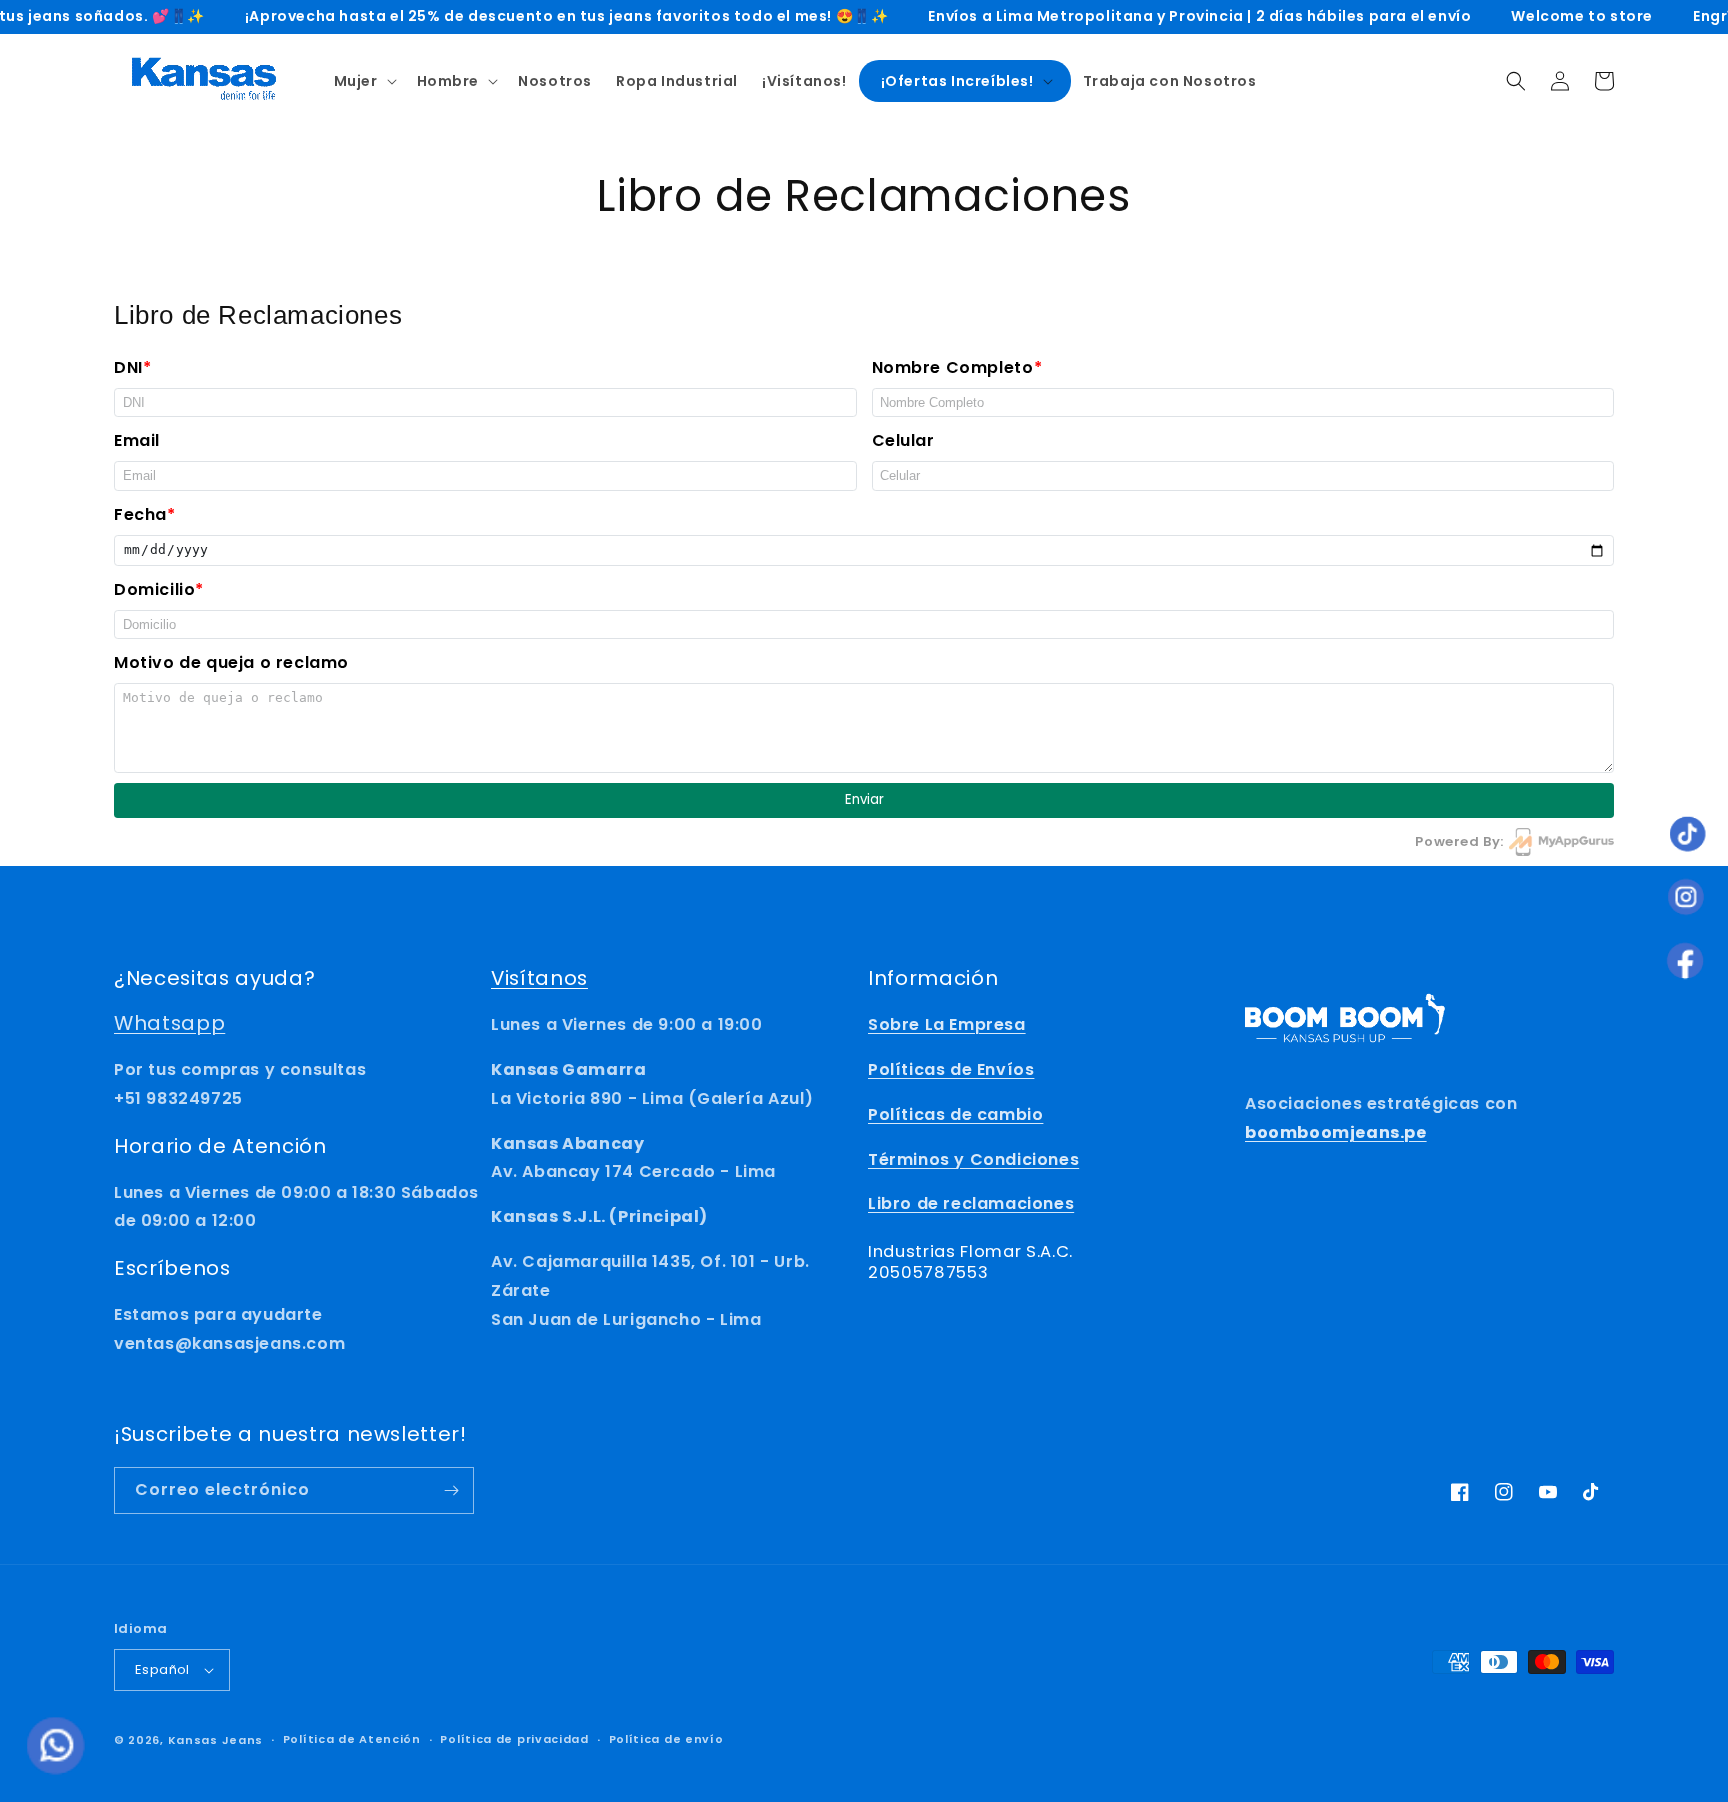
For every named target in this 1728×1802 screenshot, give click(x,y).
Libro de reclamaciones (971, 1203)
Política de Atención (352, 1739)
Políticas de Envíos (951, 1069)
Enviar (864, 799)
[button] (363, 81)
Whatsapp (169, 1023)
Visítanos (539, 978)
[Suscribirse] (451, 1490)
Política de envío (666, 1739)
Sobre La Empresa (947, 1024)
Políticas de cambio (955, 1114)
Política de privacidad (514, 1739)
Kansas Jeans (215, 1740)
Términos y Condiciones (973, 1159)
